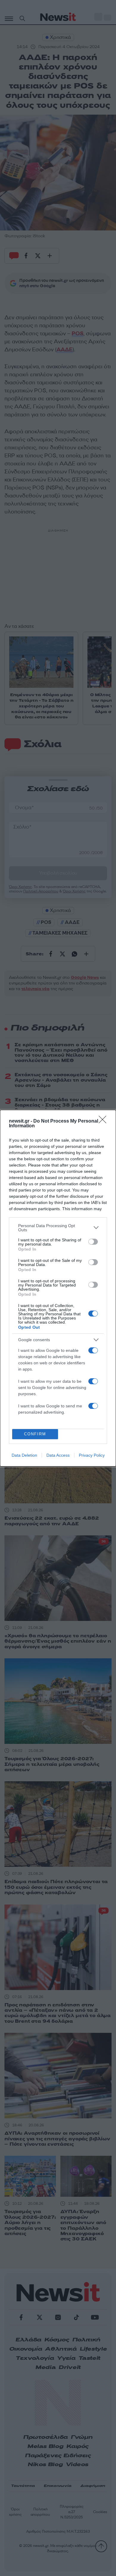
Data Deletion (24, 1455)
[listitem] (58, 1228)
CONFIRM (35, 1434)
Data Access (58, 1455)
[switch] (93, 1242)
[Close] (104, 1121)
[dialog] (58, 1288)
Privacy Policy (92, 1455)
